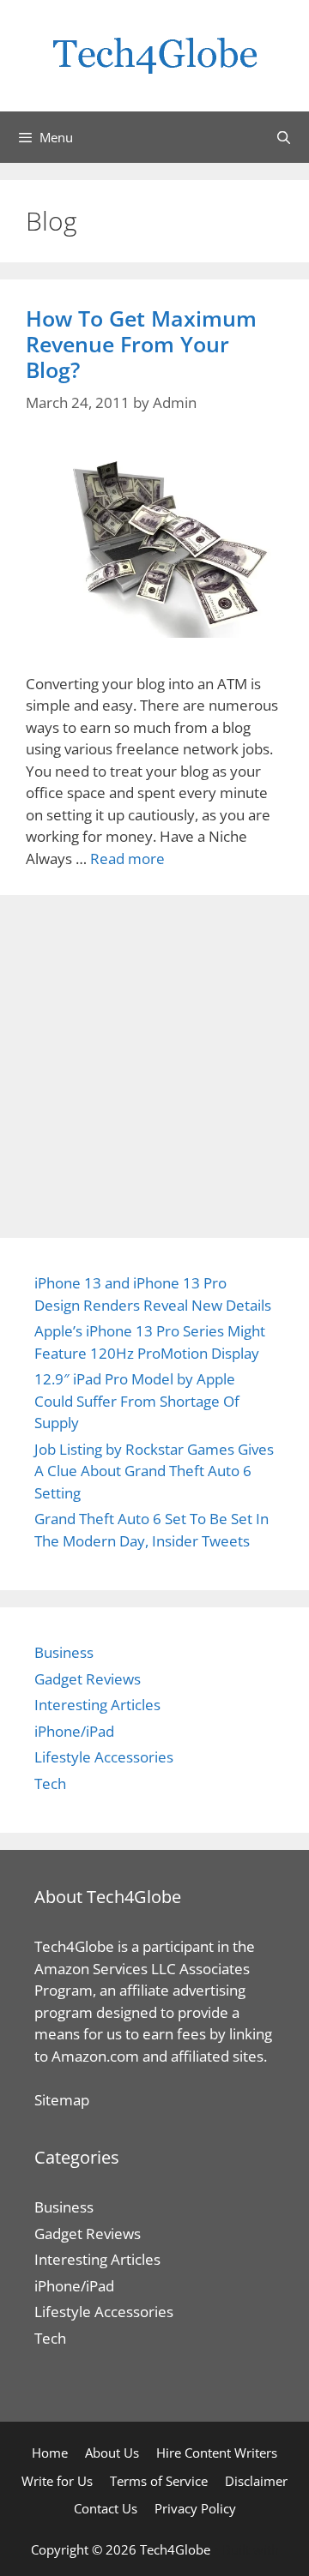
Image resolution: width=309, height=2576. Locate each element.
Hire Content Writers (217, 2453)
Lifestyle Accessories (104, 1757)
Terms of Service (159, 2481)
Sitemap (62, 2100)
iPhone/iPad (74, 1731)
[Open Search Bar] (284, 137)
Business (64, 1652)
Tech (50, 1783)
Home (50, 2453)
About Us (112, 2453)
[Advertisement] (154, 1058)
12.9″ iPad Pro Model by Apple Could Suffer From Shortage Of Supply (137, 1401)
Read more (127, 859)
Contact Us (106, 2508)
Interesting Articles (97, 1705)
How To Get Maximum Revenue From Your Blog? (141, 344)
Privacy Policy (195, 2508)
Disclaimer (256, 2481)
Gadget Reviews (88, 1679)
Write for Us (57, 2481)
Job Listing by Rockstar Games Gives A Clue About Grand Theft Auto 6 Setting (154, 1471)
